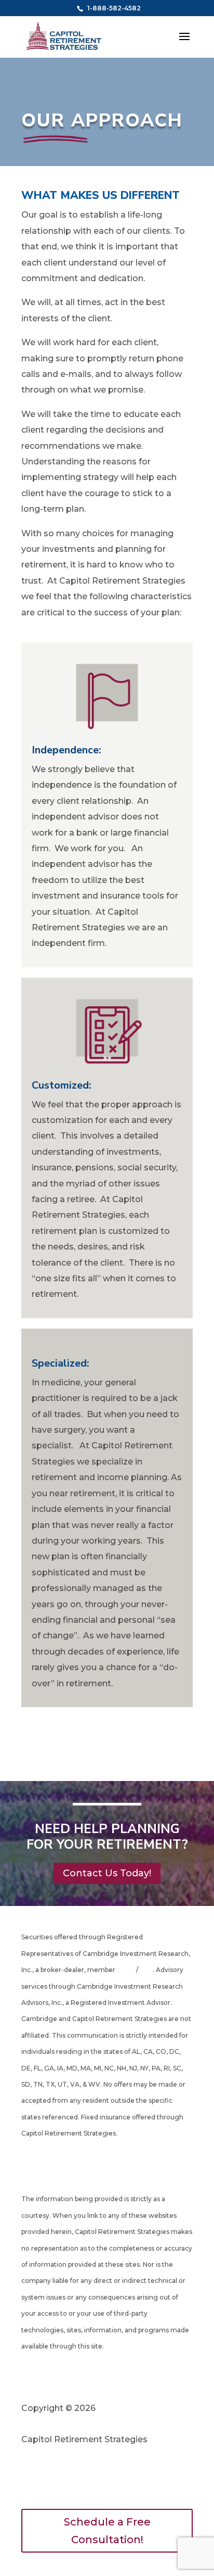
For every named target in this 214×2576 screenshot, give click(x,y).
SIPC (145, 1970)
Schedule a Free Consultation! (107, 2531)
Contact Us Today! (107, 1873)
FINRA (126, 1970)
